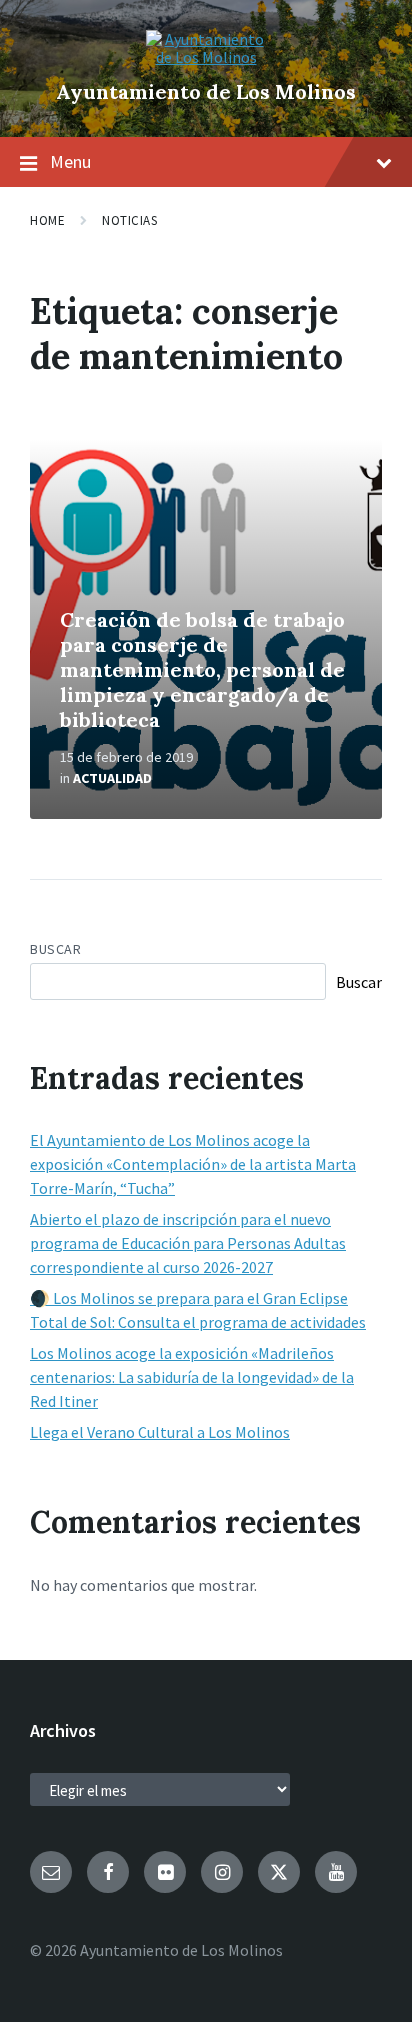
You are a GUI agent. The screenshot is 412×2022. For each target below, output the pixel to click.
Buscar (55, 949)
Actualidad (112, 778)
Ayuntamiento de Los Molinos (206, 91)
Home (47, 220)
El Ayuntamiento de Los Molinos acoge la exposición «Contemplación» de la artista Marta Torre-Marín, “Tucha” (193, 1164)
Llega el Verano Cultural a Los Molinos (160, 1432)
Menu (70, 161)
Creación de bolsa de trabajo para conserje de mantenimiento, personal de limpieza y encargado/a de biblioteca (202, 669)
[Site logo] (206, 57)
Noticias (129, 220)
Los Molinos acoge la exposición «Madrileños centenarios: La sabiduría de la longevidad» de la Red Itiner (192, 1377)
